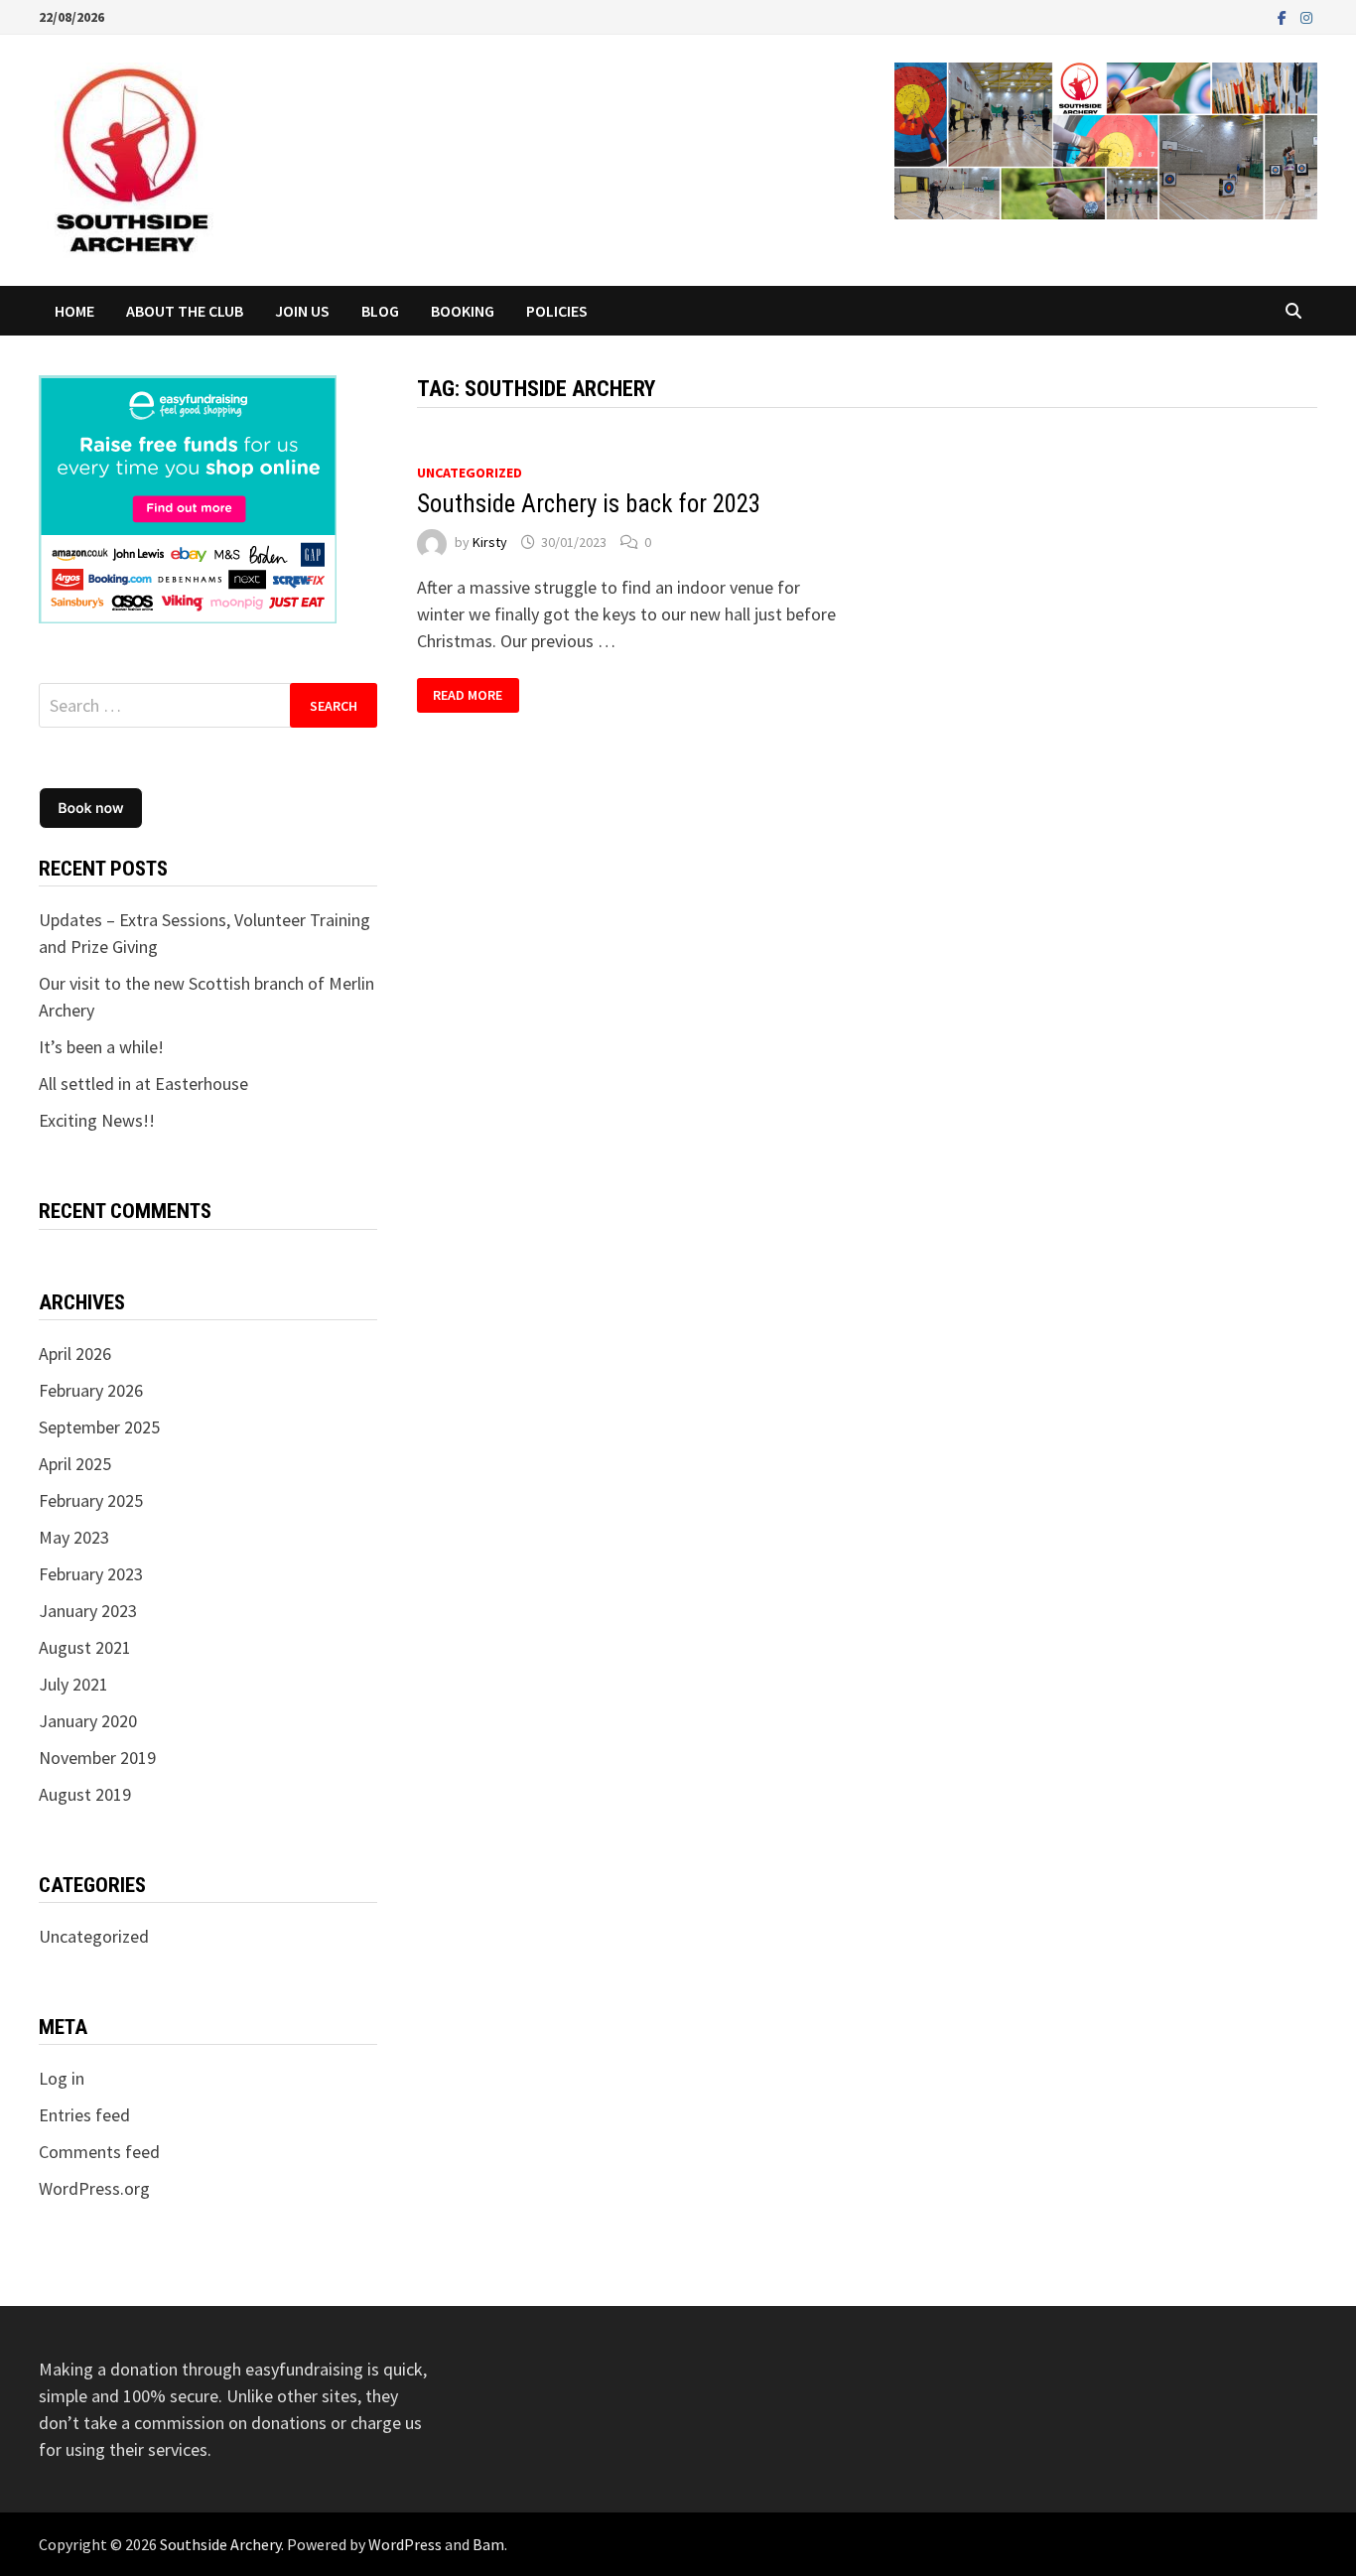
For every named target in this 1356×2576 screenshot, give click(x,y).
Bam (488, 2544)
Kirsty (490, 542)
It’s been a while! (101, 1047)
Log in (62, 2078)
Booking (463, 311)
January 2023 (88, 1611)
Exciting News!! (97, 1120)
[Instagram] (1306, 16)
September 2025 (99, 1427)
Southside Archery (220, 2544)
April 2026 (75, 1354)
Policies (557, 311)
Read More (468, 695)
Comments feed (99, 2152)
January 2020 (88, 1721)
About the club (185, 311)
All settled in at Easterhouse (143, 1084)
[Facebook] (1284, 16)
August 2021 (85, 1647)
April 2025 (75, 1464)
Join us (302, 311)
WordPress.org (94, 2188)
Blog (380, 311)
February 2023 (91, 1574)
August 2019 (85, 1794)
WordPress (405, 2544)
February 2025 (91, 1500)
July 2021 (73, 1684)
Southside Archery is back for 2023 (589, 504)
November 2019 (97, 1758)
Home (74, 311)
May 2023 (74, 1537)
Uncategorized (470, 473)
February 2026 (91, 1390)
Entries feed (84, 2115)
